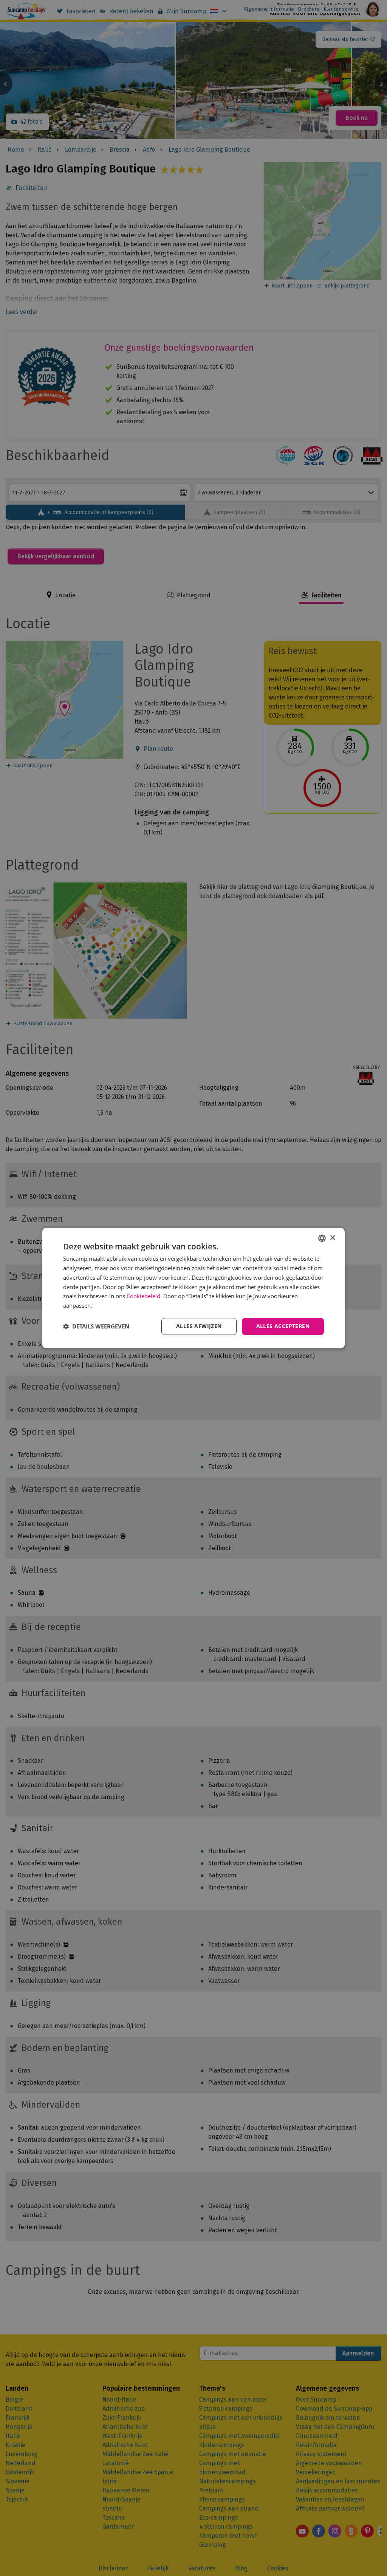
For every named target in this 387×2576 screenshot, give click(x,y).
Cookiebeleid (143, 1296)
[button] (96, 1326)
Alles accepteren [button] (283, 1326)
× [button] (332, 1238)
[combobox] (322, 1238)
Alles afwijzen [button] (199, 1326)
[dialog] (193, 1288)
